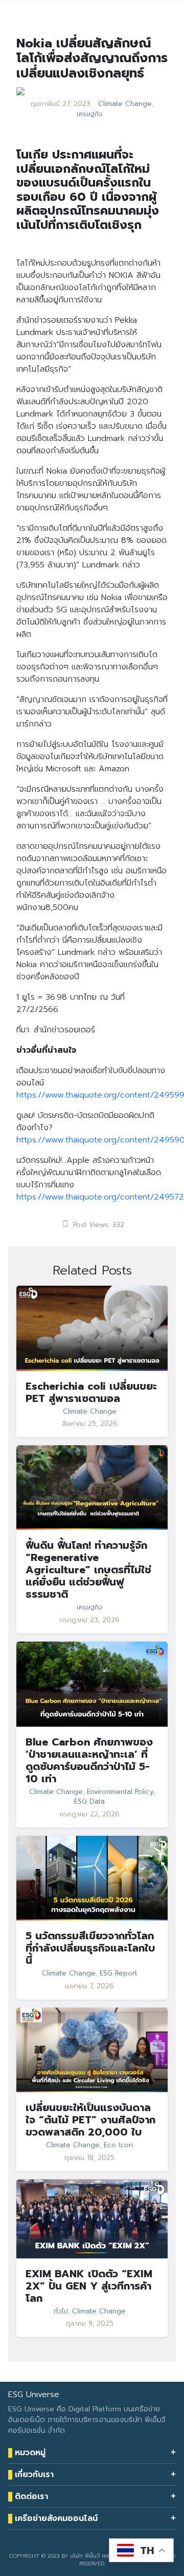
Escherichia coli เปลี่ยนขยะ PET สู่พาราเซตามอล (91, 1392)
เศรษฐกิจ (90, 114)
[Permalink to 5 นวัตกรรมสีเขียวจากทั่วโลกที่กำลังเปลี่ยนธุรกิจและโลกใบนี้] (92, 1878)
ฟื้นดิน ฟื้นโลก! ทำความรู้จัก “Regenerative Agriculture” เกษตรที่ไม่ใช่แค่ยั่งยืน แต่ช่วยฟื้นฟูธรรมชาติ (88, 1570)
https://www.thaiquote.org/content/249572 (100, 1197)
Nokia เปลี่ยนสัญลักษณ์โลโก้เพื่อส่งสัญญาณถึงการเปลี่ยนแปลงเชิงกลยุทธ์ (92, 58)
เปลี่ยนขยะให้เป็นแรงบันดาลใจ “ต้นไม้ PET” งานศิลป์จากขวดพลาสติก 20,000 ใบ (90, 2120)
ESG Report (118, 1973)
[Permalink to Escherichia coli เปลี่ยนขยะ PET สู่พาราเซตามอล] (92, 1328)
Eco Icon (118, 2145)
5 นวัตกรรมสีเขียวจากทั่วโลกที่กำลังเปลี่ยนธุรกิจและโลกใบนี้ (90, 1948)
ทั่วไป (61, 2311)
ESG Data (89, 1802)
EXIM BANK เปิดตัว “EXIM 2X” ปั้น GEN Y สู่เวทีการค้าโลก (89, 2286)
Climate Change (125, 104)
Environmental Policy (120, 1792)
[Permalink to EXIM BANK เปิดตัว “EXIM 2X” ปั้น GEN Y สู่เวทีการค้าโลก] (92, 2219)
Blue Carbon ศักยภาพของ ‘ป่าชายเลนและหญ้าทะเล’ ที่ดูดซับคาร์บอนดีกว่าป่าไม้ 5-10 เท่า (89, 1760)
